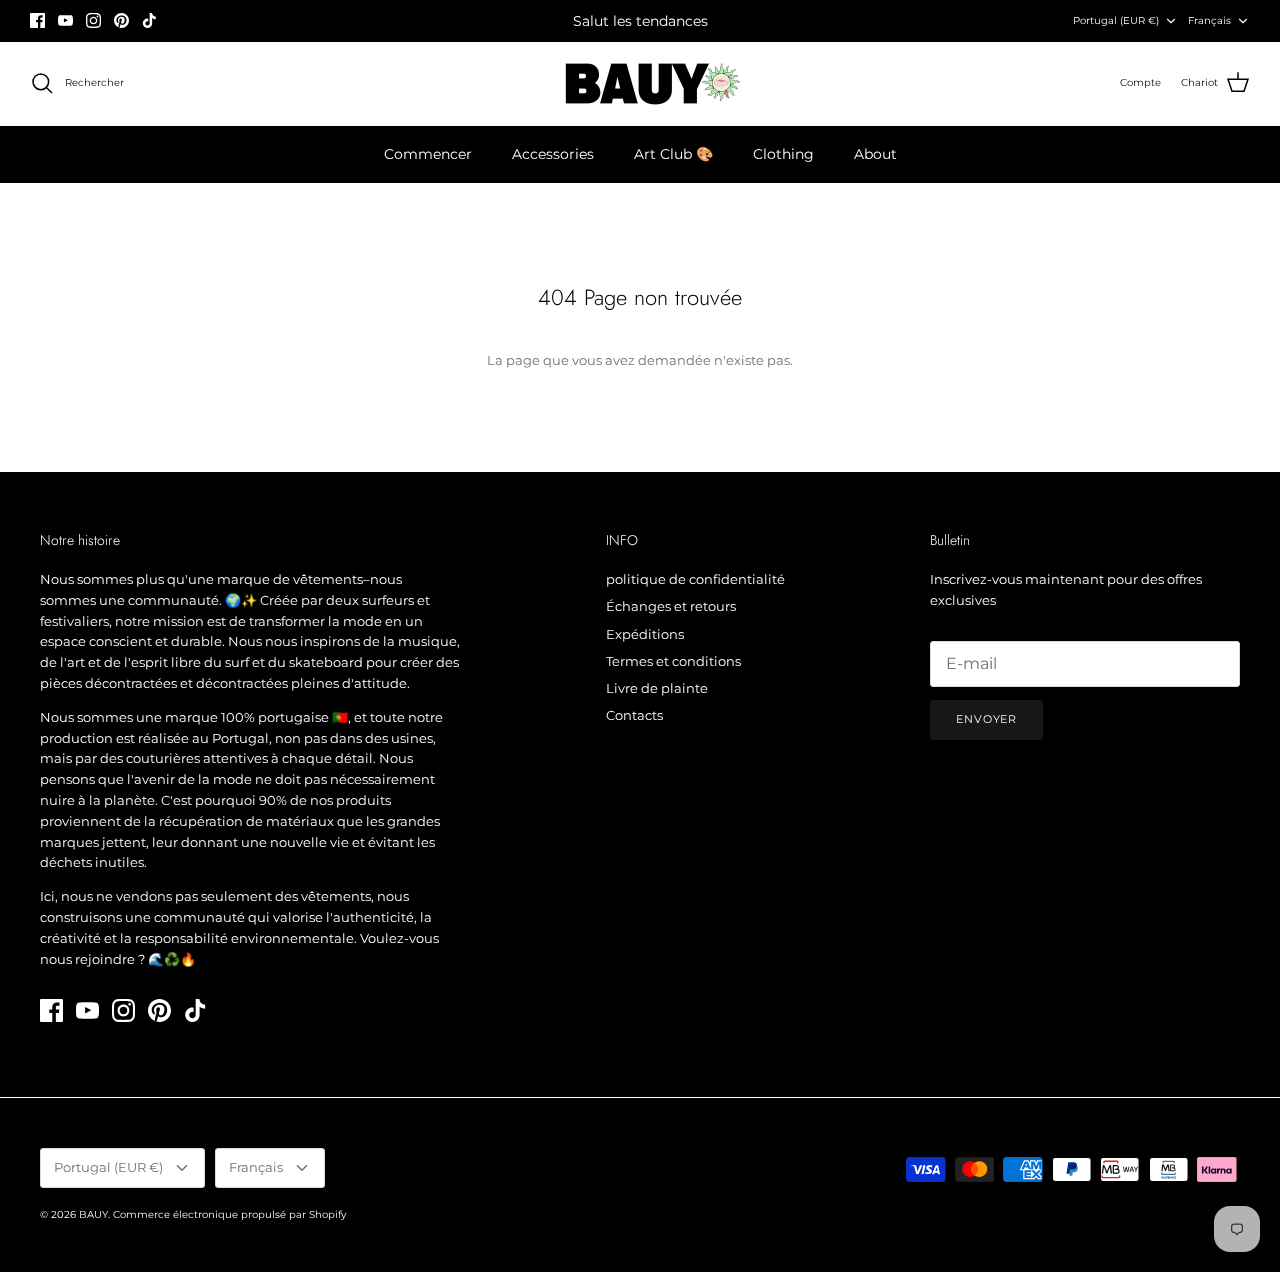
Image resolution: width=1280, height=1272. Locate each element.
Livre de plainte (657, 688)
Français (1209, 20)
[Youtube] (65, 20)
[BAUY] (640, 83)
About (875, 154)
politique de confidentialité (695, 579)
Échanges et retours (671, 606)
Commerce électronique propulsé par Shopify (229, 1214)
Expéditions (645, 634)
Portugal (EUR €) (1116, 20)
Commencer (428, 154)
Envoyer (986, 719)
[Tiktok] (149, 20)
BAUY (93, 1214)
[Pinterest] (121, 20)
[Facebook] (37, 20)
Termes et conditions (673, 661)
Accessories (553, 154)
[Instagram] (93, 20)
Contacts (634, 715)
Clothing (783, 154)
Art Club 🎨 (673, 154)
